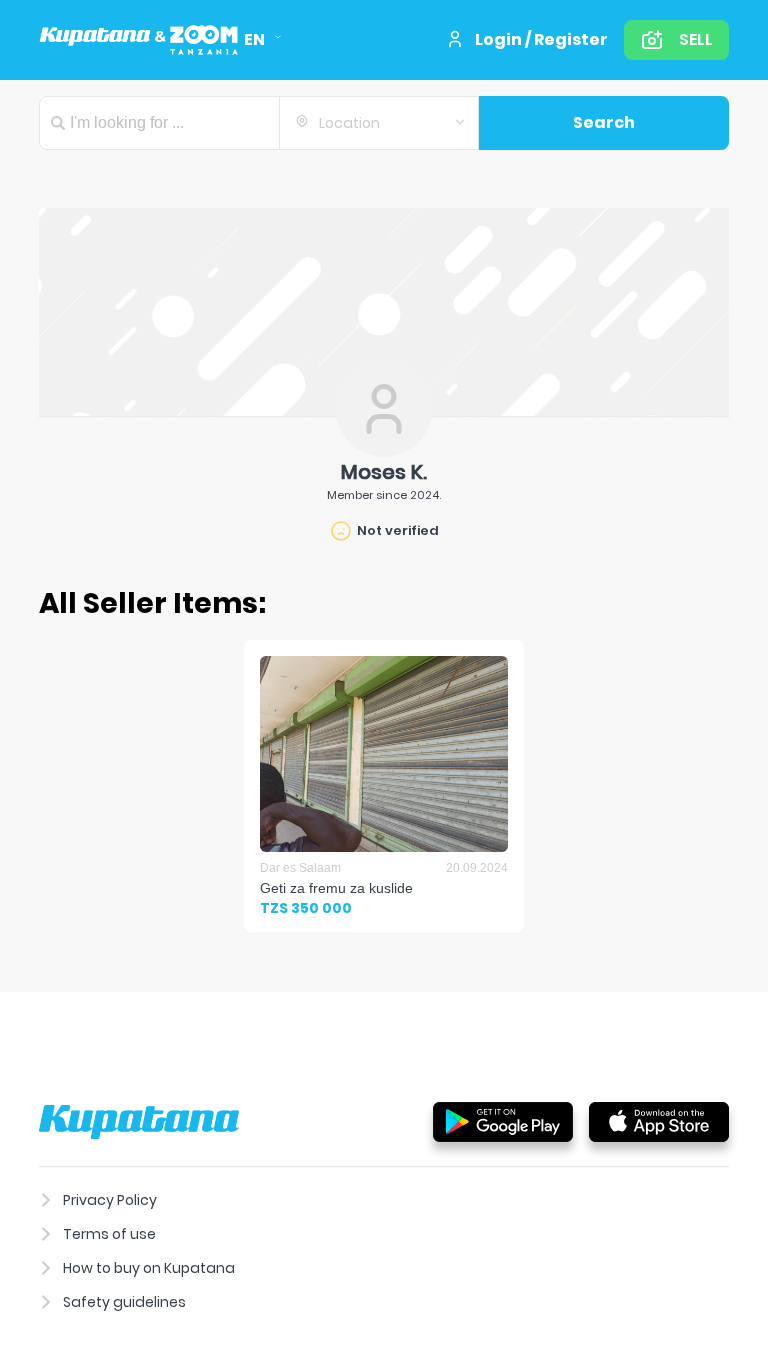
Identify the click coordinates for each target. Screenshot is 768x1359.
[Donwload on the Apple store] (659, 1121)
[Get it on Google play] (503, 1121)
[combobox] (379, 123)
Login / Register (541, 39)
